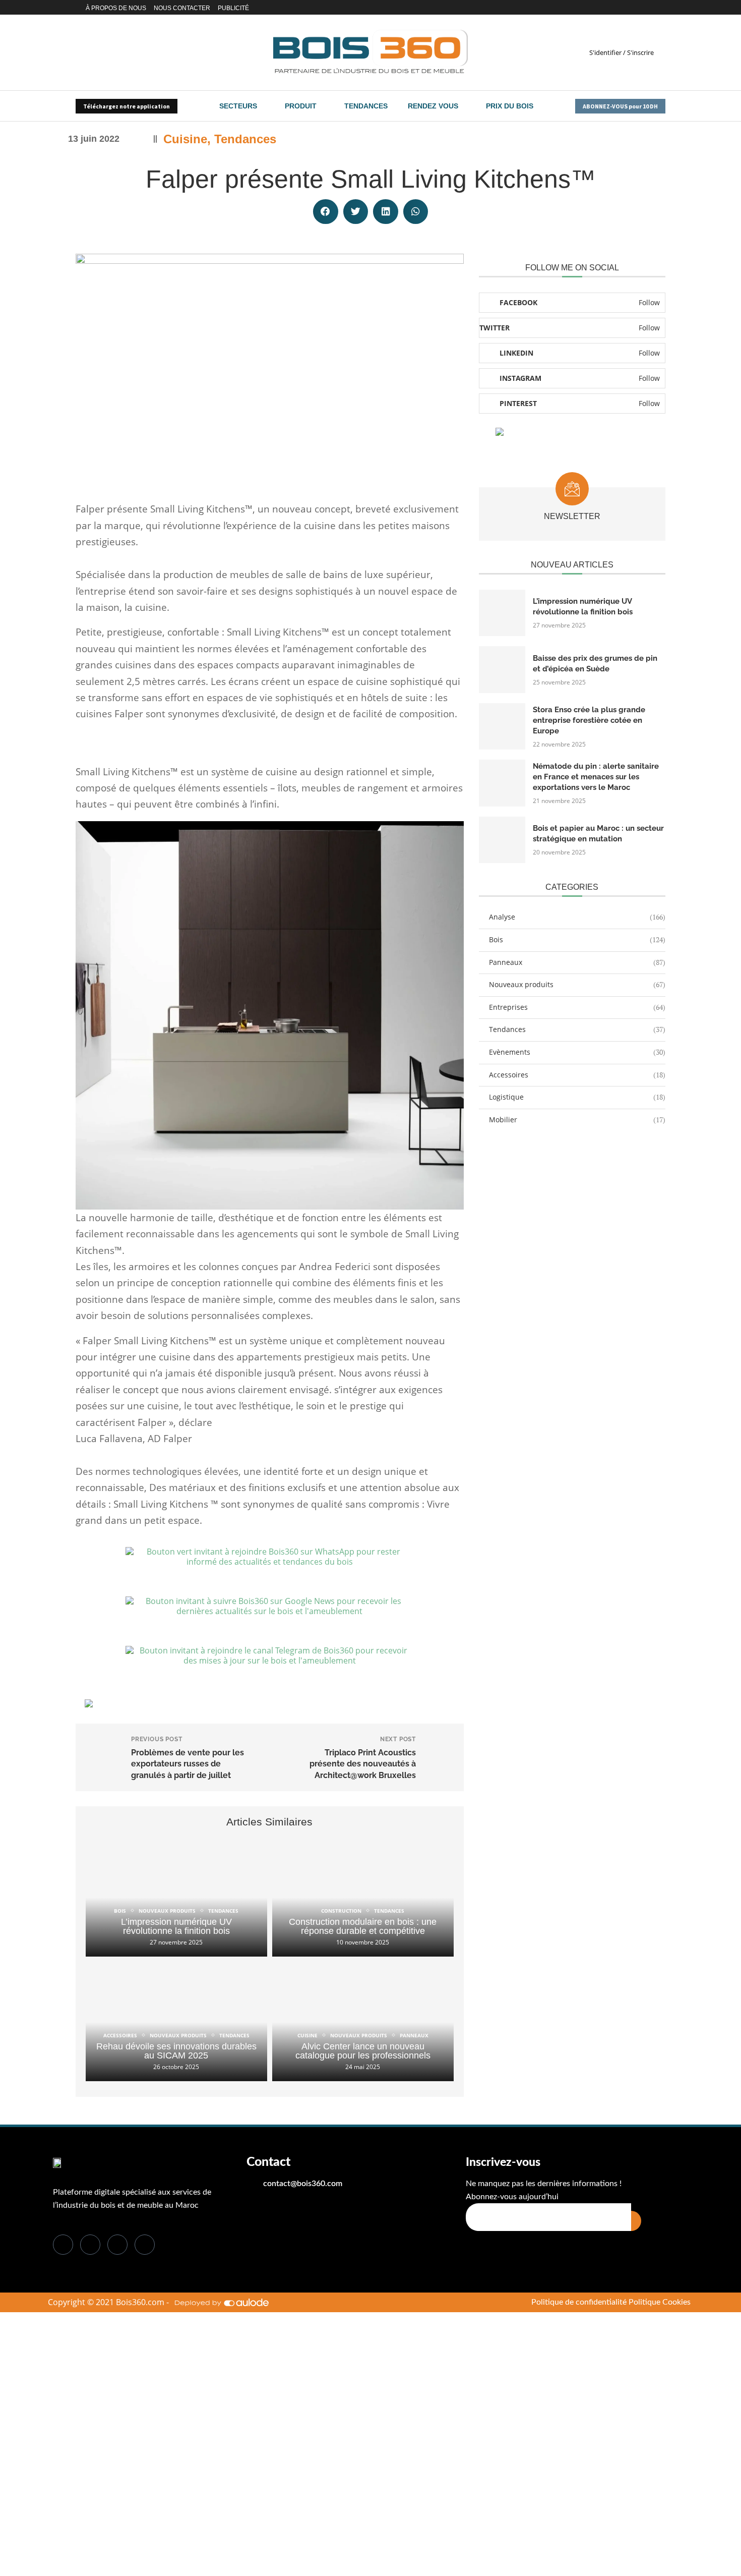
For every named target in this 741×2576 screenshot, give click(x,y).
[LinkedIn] (117, 2245)
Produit (301, 106)
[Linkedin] (627, 8)
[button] (326, 212)
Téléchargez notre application (127, 106)
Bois (577, 939)
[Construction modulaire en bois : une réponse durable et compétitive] (363, 1897)
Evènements (577, 1052)
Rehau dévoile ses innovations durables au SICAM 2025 (176, 2051)
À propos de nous (116, 8)
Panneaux (577, 962)
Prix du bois (510, 106)
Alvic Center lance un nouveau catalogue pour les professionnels (363, 2051)
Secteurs (238, 106)
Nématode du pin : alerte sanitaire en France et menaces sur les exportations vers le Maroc (596, 777)
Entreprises (577, 1007)
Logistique (577, 1097)
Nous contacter (182, 8)
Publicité (233, 8)
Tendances (366, 106)
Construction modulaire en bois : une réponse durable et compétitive (363, 1926)
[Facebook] (610, 8)
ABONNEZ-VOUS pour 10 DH (620, 106)
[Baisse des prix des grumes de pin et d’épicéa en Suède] (502, 669)
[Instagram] (639, 8)
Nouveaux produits (577, 984)
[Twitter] (619, 8)
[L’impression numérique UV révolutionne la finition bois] (176, 1897)
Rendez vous (433, 106)
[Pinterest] (651, 8)
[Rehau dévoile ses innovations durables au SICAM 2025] (176, 2021)
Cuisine (185, 139)
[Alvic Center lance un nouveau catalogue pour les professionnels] (363, 2021)
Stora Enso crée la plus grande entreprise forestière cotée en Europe (589, 720)
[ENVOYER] (636, 2221)
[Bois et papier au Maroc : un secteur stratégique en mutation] (502, 840)
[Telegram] (662, 8)
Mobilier (577, 1120)
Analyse (577, 917)
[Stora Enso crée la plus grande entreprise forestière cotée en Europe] (502, 726)
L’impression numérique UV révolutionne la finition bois (176, 1926)
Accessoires (577, 1075)
